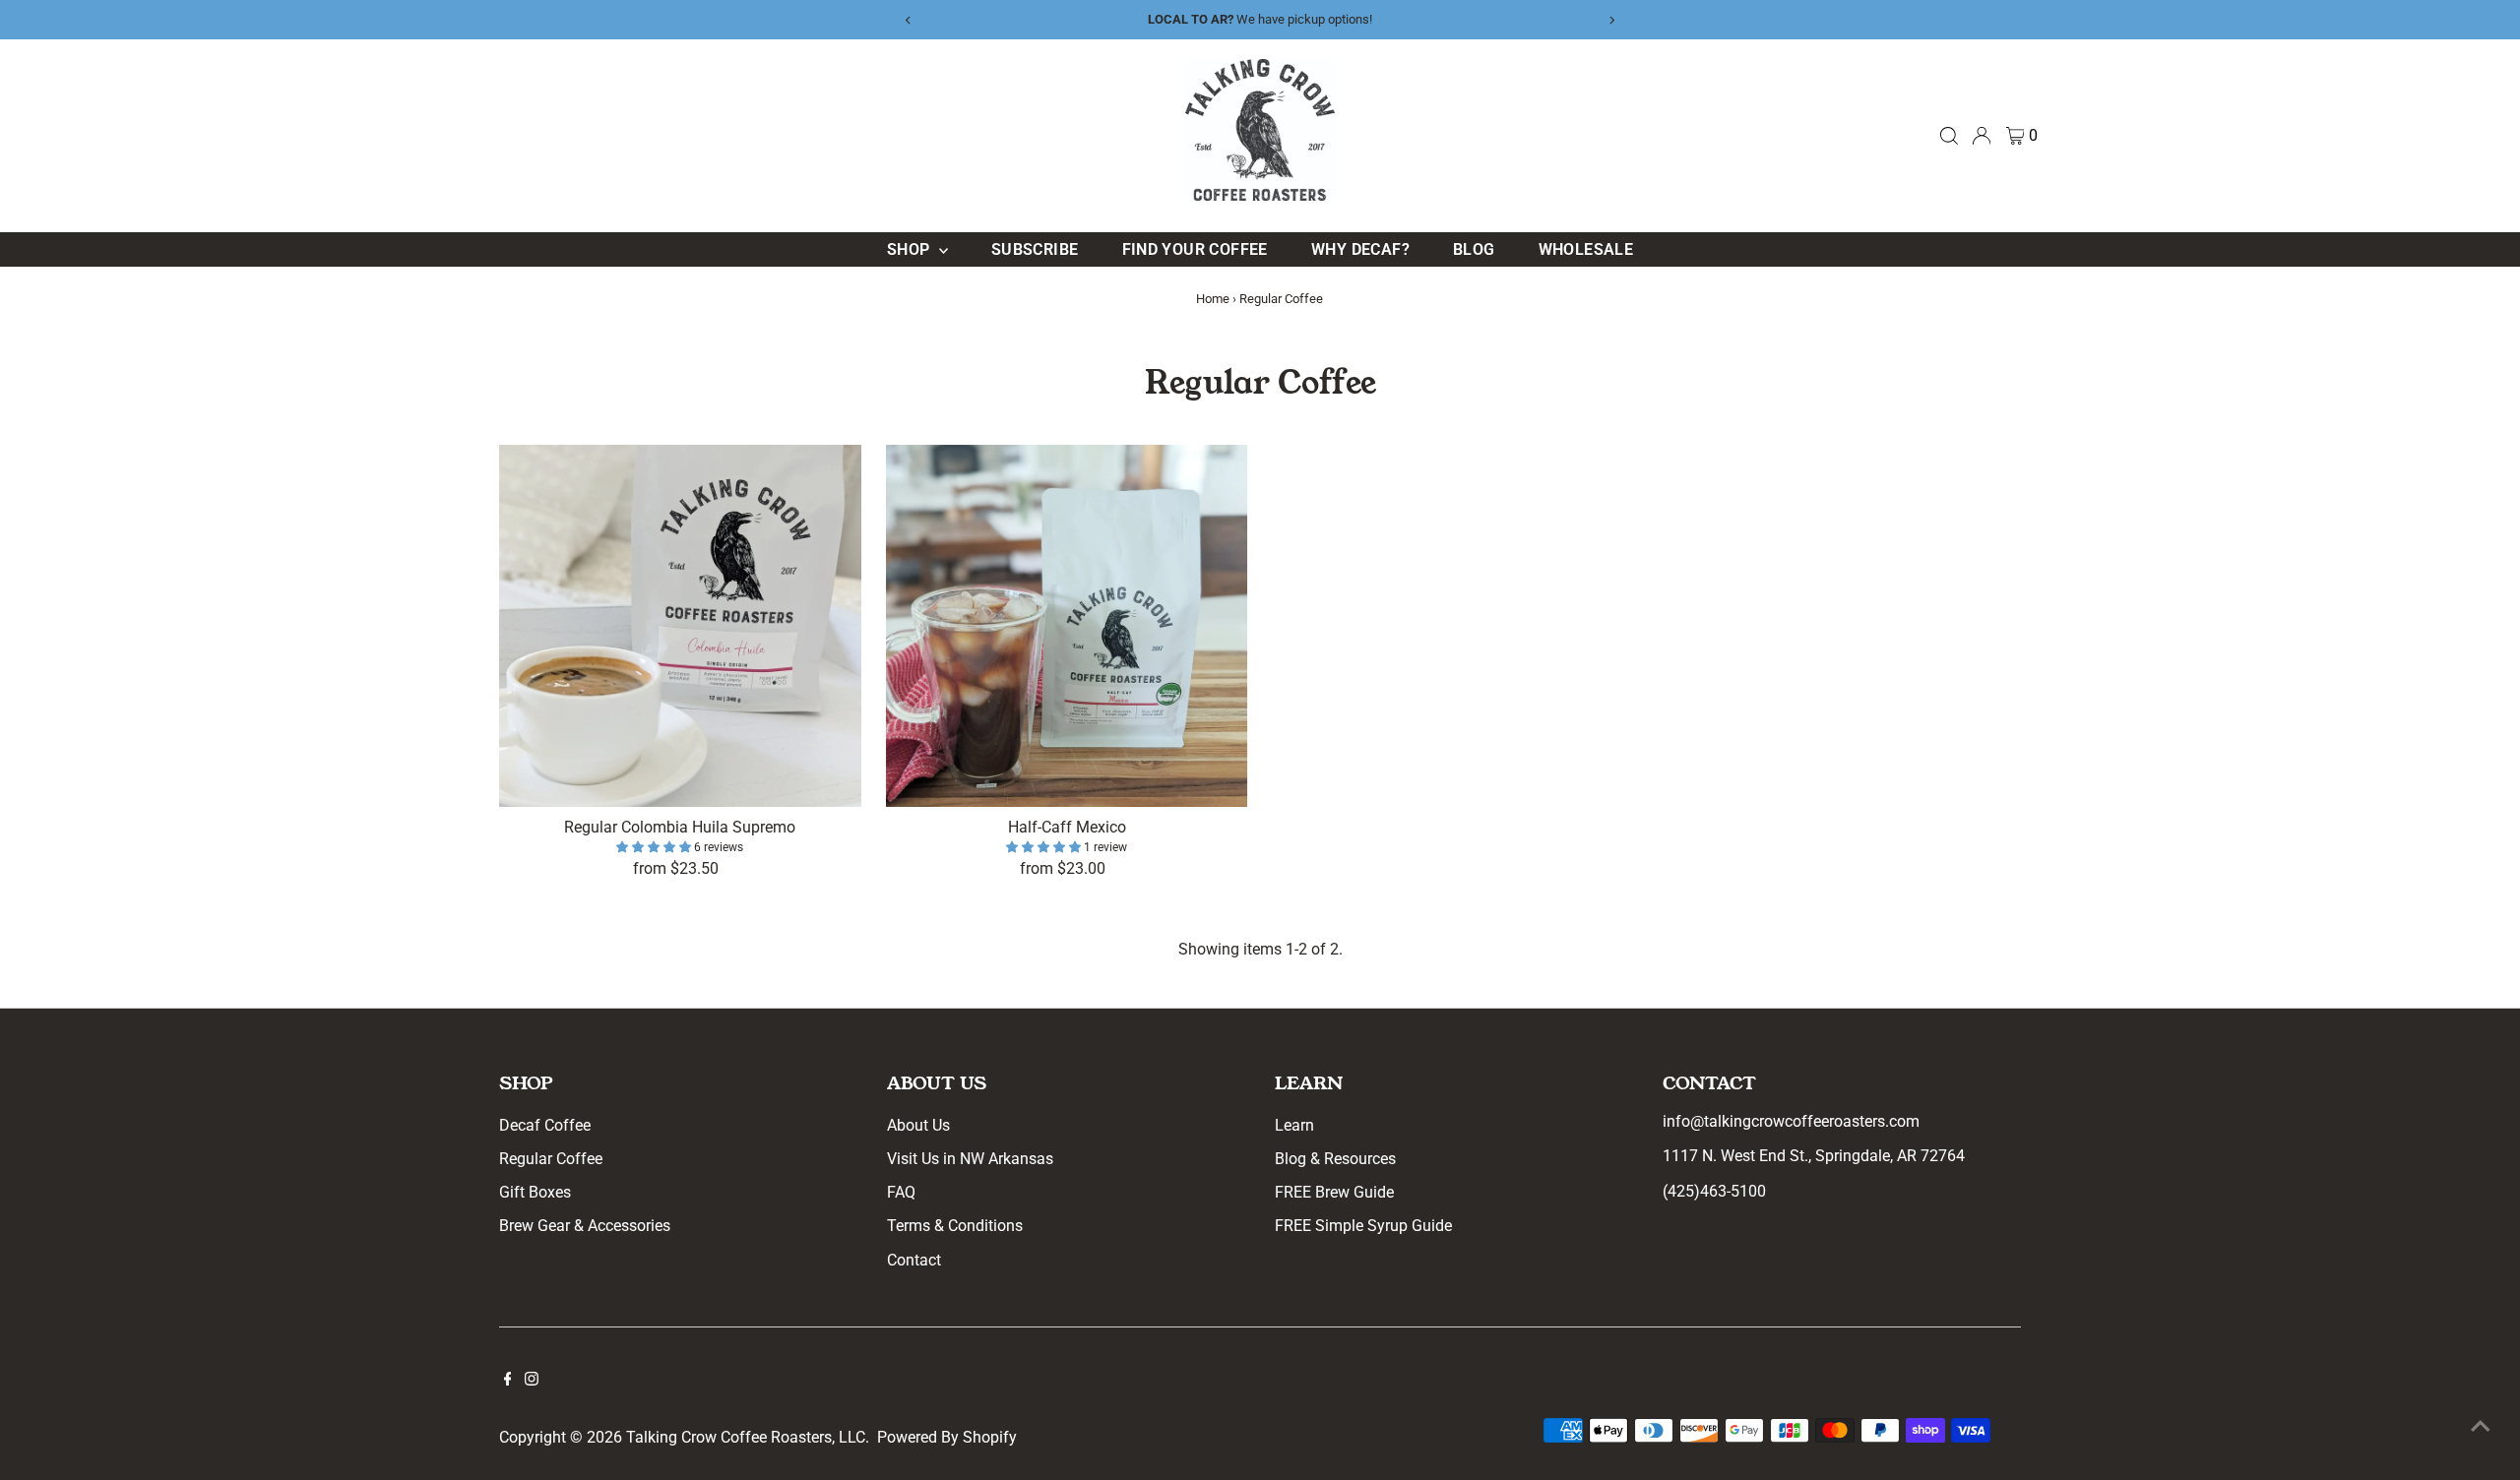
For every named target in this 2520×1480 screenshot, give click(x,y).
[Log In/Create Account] (1982, 136)
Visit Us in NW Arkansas (970, 1159)
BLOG (1474, 249)
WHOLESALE (1586, 249)
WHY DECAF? (1360, 249)
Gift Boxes (535, 1192)
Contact (914, 1260)
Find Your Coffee (1195, 249)
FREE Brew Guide (1334, 1192)
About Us (918, 1125)
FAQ (901, 1192)
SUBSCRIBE (1035, 249)
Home (1213, 299)
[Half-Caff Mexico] (1067, 626)
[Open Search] (1949, 136)
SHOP (911, 249)
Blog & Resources (1335, 1159)
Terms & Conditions (955, 1226)
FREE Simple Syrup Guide (1363, 1226)
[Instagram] (532, 1381)
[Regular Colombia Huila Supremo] (680, 626)
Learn (1294, 1125)
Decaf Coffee (545, 1125)
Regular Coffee (551, 1159)
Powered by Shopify (947, 1437)
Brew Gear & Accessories (585, 1226)
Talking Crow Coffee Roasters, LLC (746, 1437)
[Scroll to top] (2481, 1426)
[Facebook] (508, 1381)
